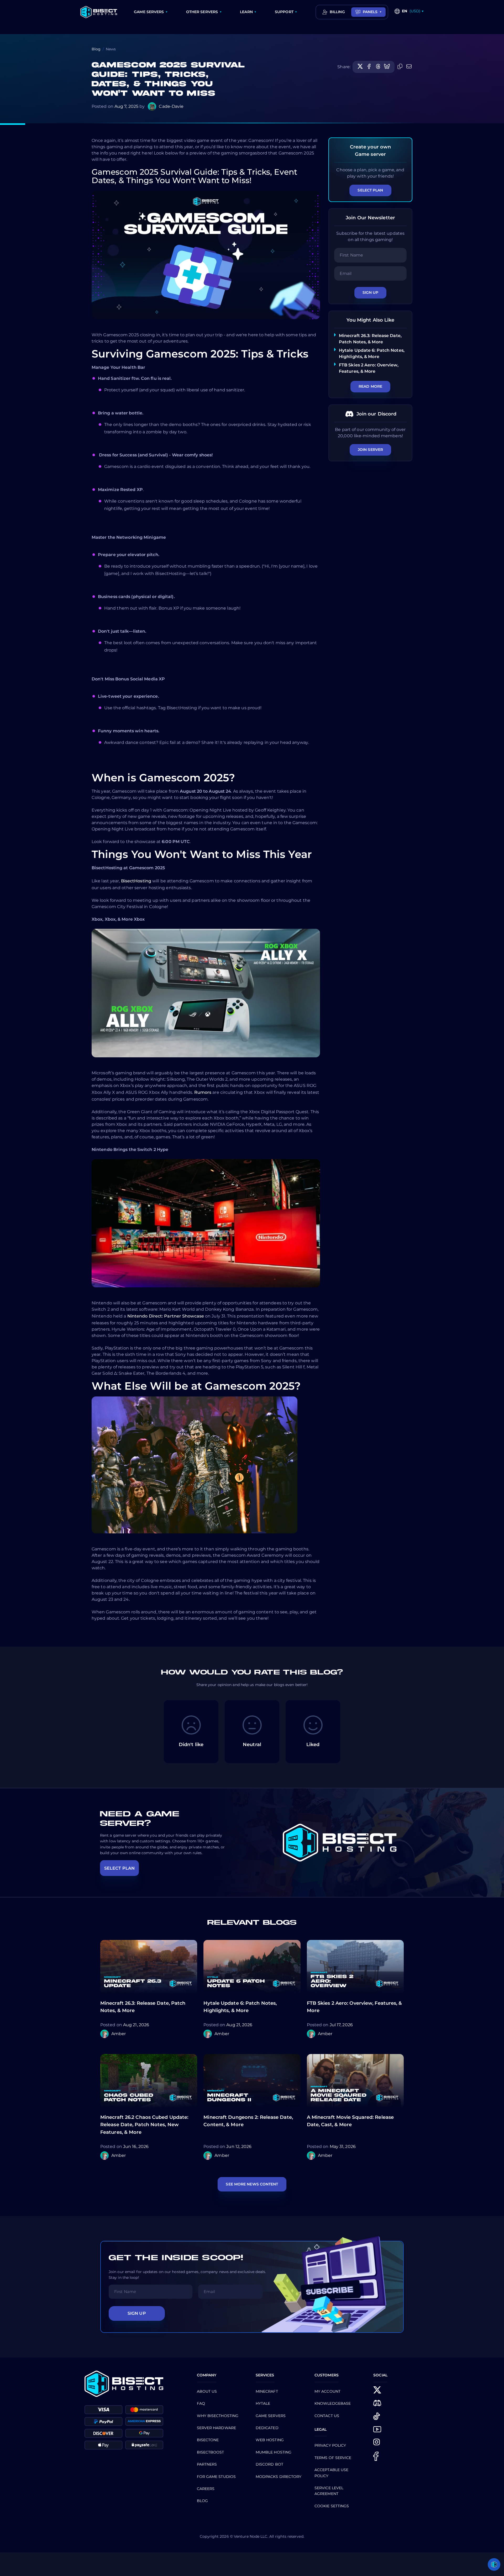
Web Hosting (270, 2440)
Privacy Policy (330, 2445)
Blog (96, 49)
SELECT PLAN (119, 1868)
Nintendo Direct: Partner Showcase (166, 1316)
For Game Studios (216, 2477)
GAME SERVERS (149, 12)
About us (207, 2391)
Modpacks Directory (279, 2477)
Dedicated (267, 2428)
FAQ (201, 2403)
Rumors (203, 1092)
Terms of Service (333, 2458)
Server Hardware (217, 2428)
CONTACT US (327, 2416)
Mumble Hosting (274, 2452)
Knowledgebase (333, 2403)
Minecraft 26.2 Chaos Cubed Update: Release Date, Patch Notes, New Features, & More (144, 2125)
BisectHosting (136, 881)
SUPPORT (284, 12)
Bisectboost (211, 2452)
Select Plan (370, 190)
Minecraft (267, 2391)
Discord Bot (269, 2464)
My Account (327, 2391)
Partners (207, 2464)
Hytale (263, 2403)
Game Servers (271, 2416)
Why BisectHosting (218, 2416)
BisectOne (208, 2440)
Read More (370, 386)
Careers (206, 2489)
